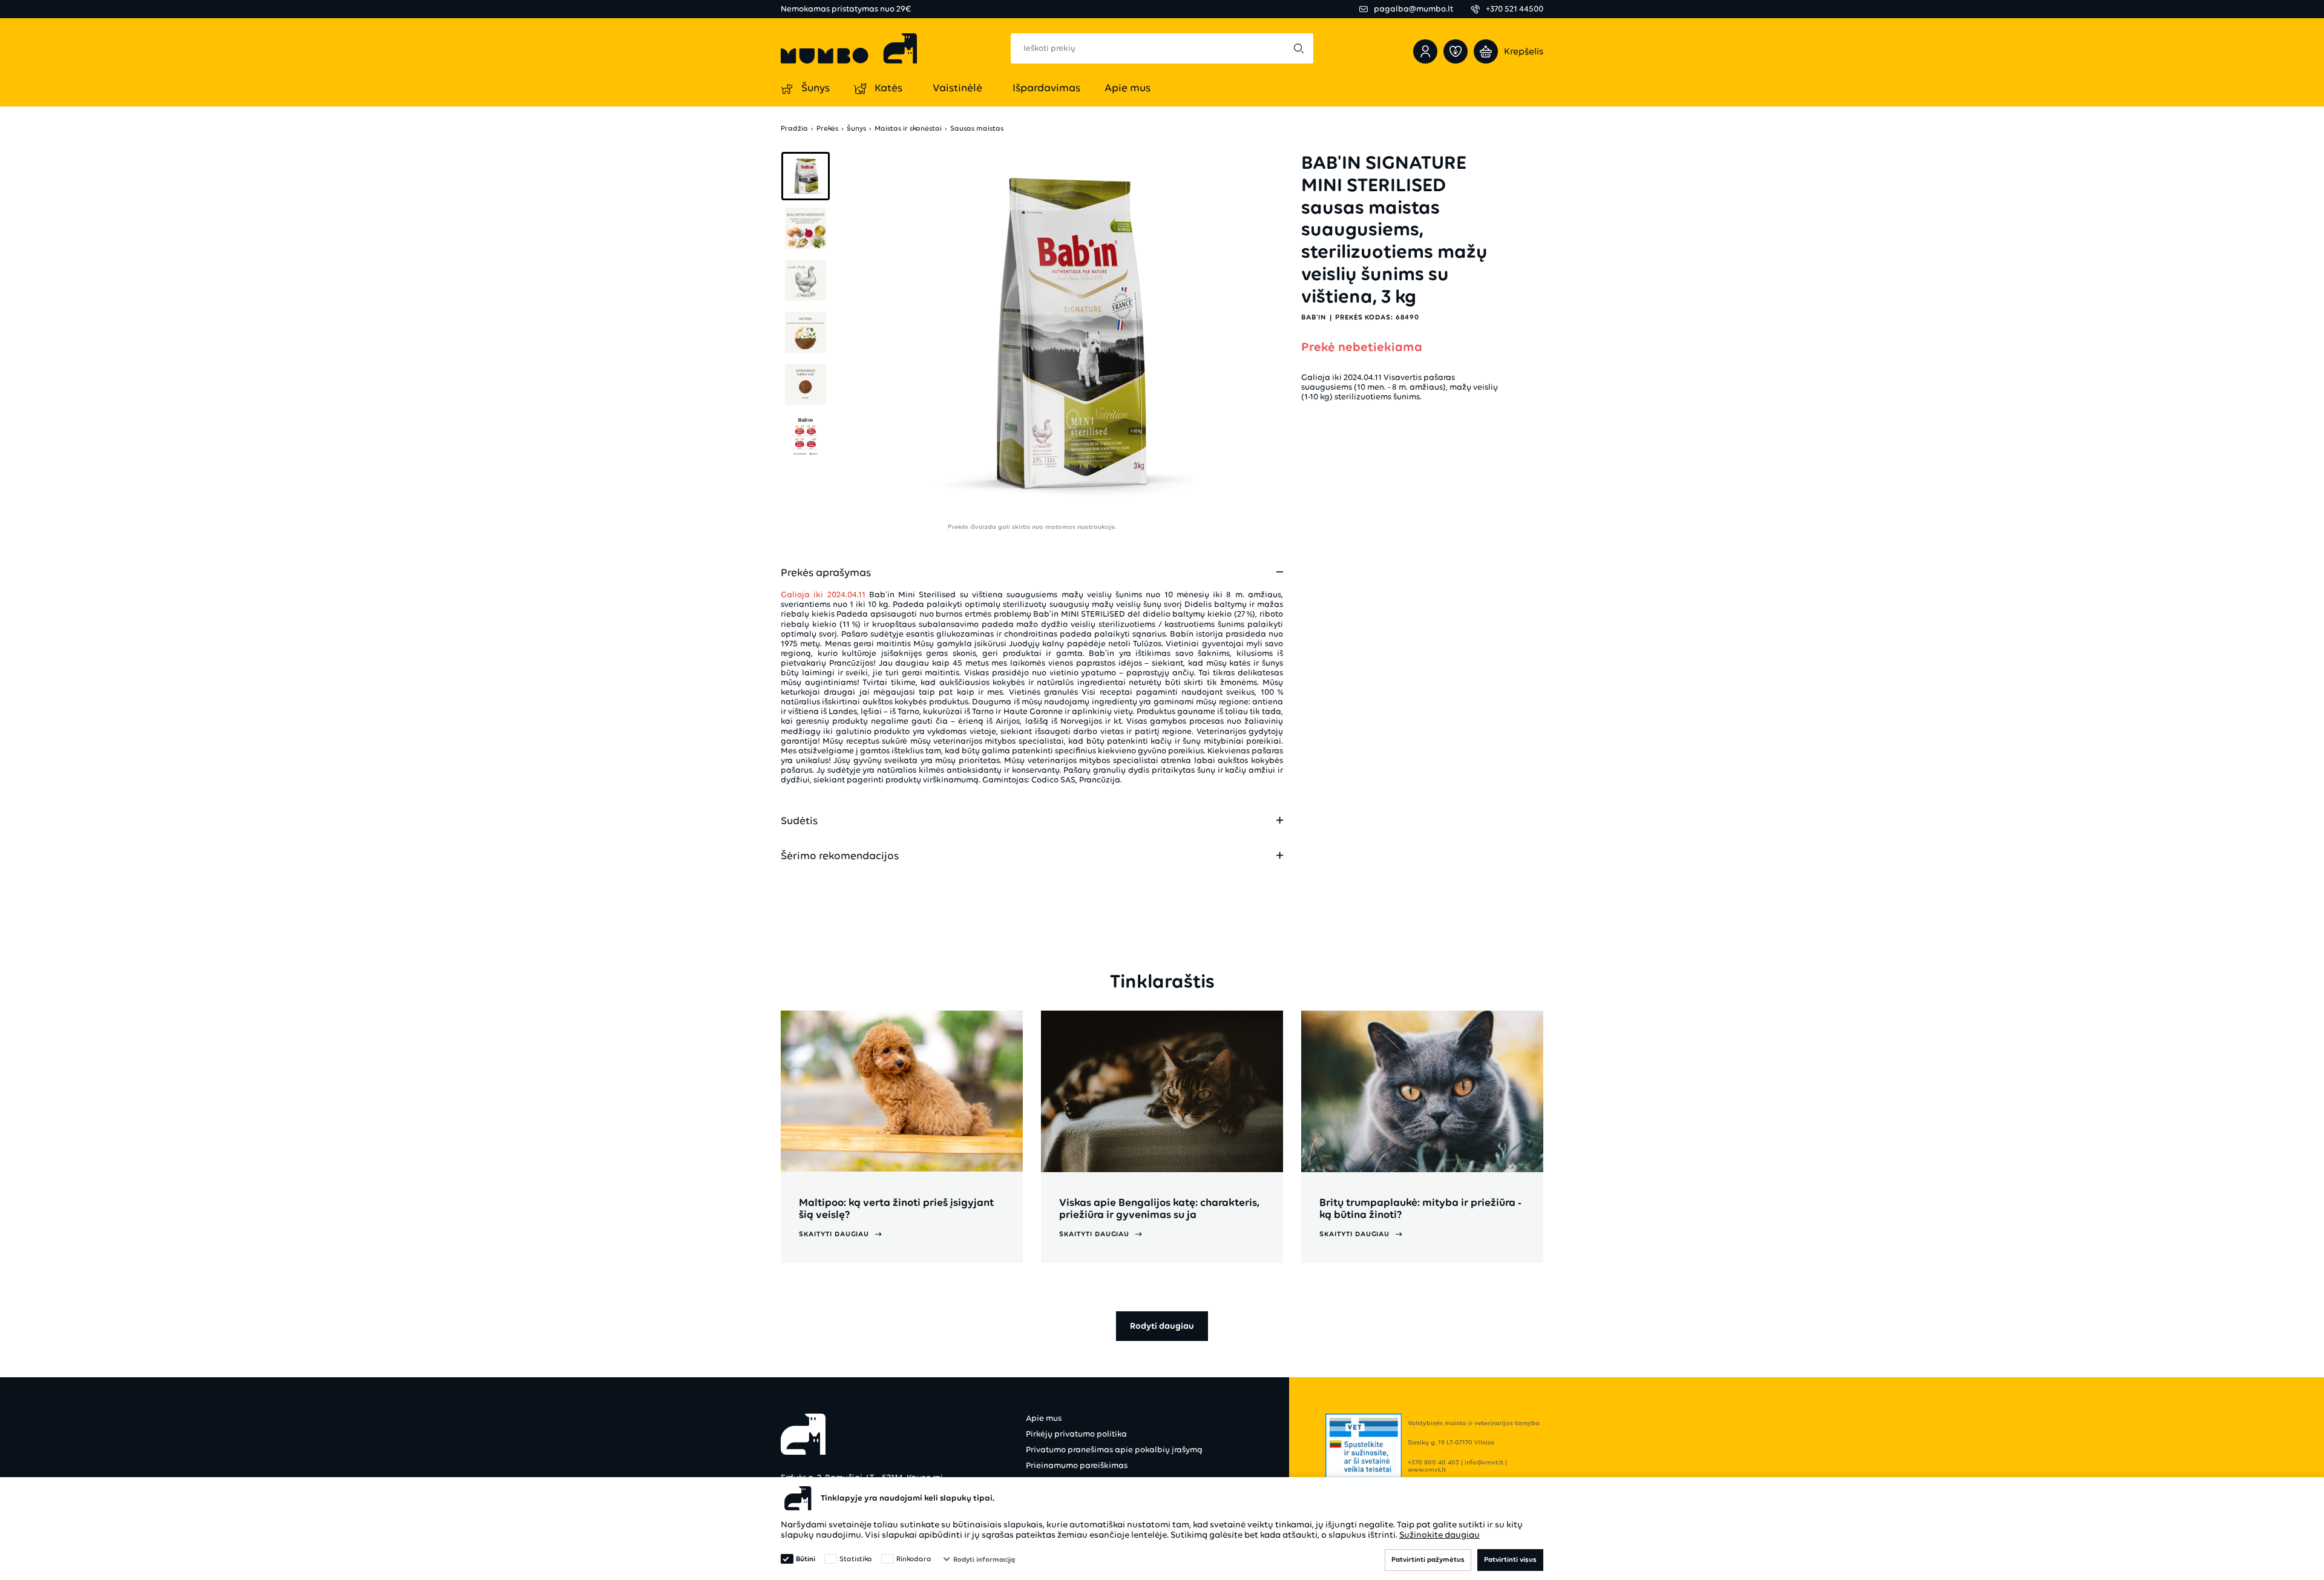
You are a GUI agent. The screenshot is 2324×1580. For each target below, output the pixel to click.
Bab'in (1314, 316)
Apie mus (1044, 1418)
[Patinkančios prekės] (1456, 51)
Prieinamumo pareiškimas (1077, 1465)
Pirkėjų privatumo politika (1076, 1434)
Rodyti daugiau (1162, 1326)
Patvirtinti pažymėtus (1428, 1559)
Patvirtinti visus (1510, 1559)
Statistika (856, 1559)
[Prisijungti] (1425, 51)
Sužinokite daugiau (1439, 1535)
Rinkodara (914, 1559)
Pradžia (794, 129)
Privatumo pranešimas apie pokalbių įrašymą (1114, 1450)
